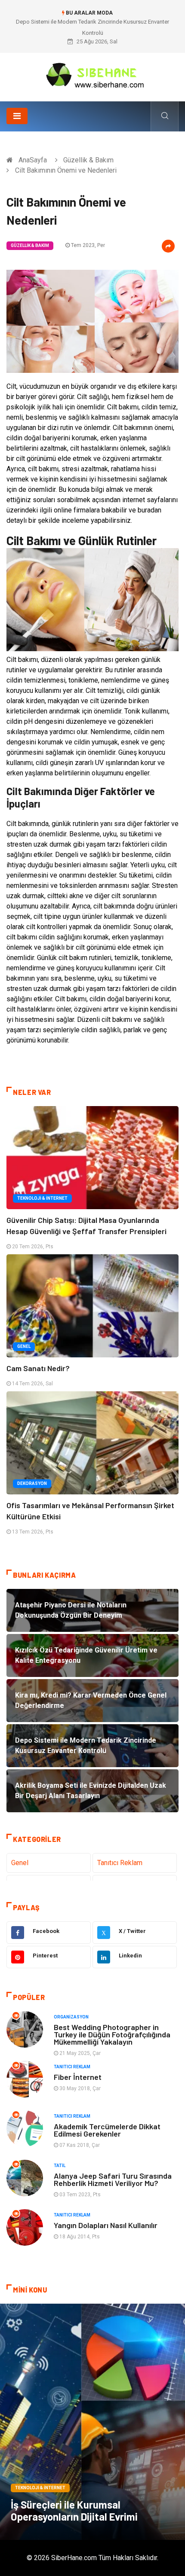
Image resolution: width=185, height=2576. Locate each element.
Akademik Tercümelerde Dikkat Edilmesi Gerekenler (107, 2130)
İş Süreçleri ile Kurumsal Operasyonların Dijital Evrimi (74, 2510)
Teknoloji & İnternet (42, 1198)
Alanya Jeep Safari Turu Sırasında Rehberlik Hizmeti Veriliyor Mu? (113, 2179)
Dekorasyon (32, 1483)
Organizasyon (71, 2017)
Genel (24, 1346)
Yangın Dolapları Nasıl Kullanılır (106, 2225)
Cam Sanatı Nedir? (38, 1368)
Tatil (60, 2166)
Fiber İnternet (78, 2077)
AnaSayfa (33, 160)
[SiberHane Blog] (92, 74)
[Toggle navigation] (17, 116)
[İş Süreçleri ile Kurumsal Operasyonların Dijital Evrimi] (92, 2422)
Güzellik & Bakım (88, 160)
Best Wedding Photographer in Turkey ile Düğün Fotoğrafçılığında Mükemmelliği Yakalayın (112, 2034)
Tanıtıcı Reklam (120, 1863)
